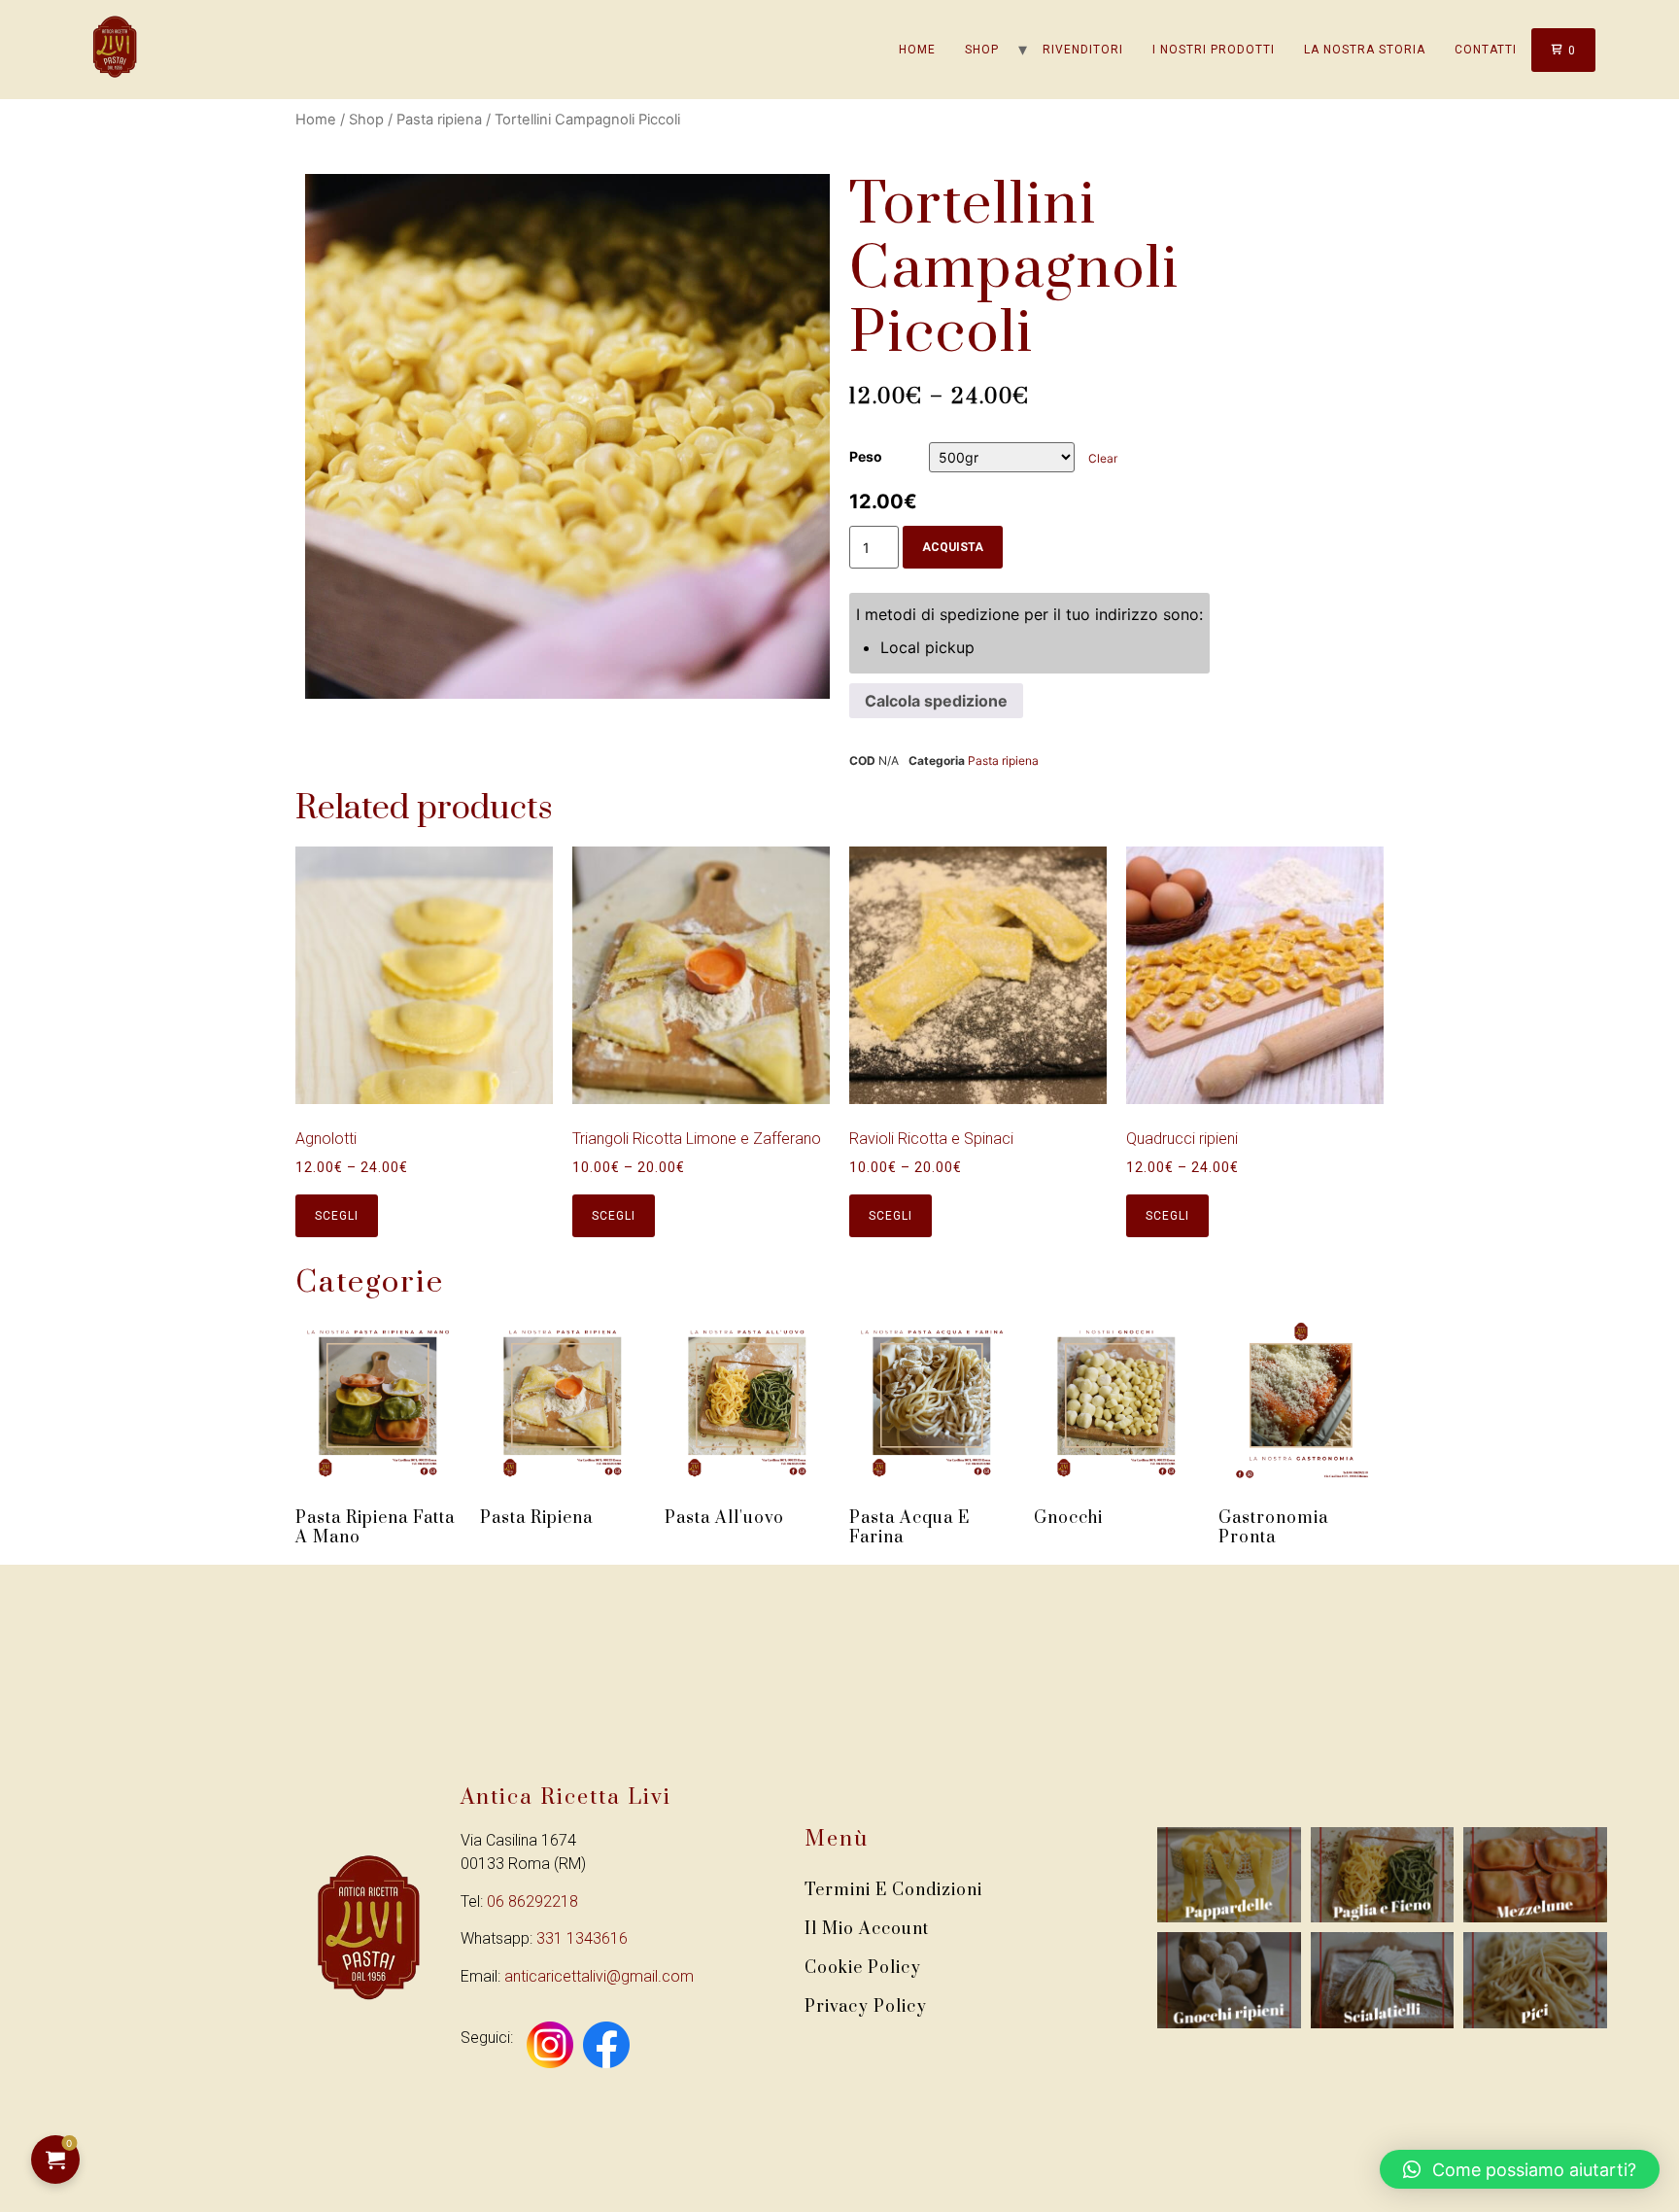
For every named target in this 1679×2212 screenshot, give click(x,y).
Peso (866, 457)
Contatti (1486, 50)
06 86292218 (532, 1901)
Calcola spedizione (936, 701)
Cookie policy (863, 1968)
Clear (1103, 458)
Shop (982, 50)
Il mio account (867, 1929)
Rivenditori (1083, 50)
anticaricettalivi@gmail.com (599, 1976)
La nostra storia (1365, 50)
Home (917, 50)
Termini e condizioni (893, 1890)
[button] (1520, 2169)
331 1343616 (582, 1938)
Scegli (337, 1216)
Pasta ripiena (439, 120)
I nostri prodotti (1214, 50)
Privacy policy (866, 2007)
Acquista (953, 547)
